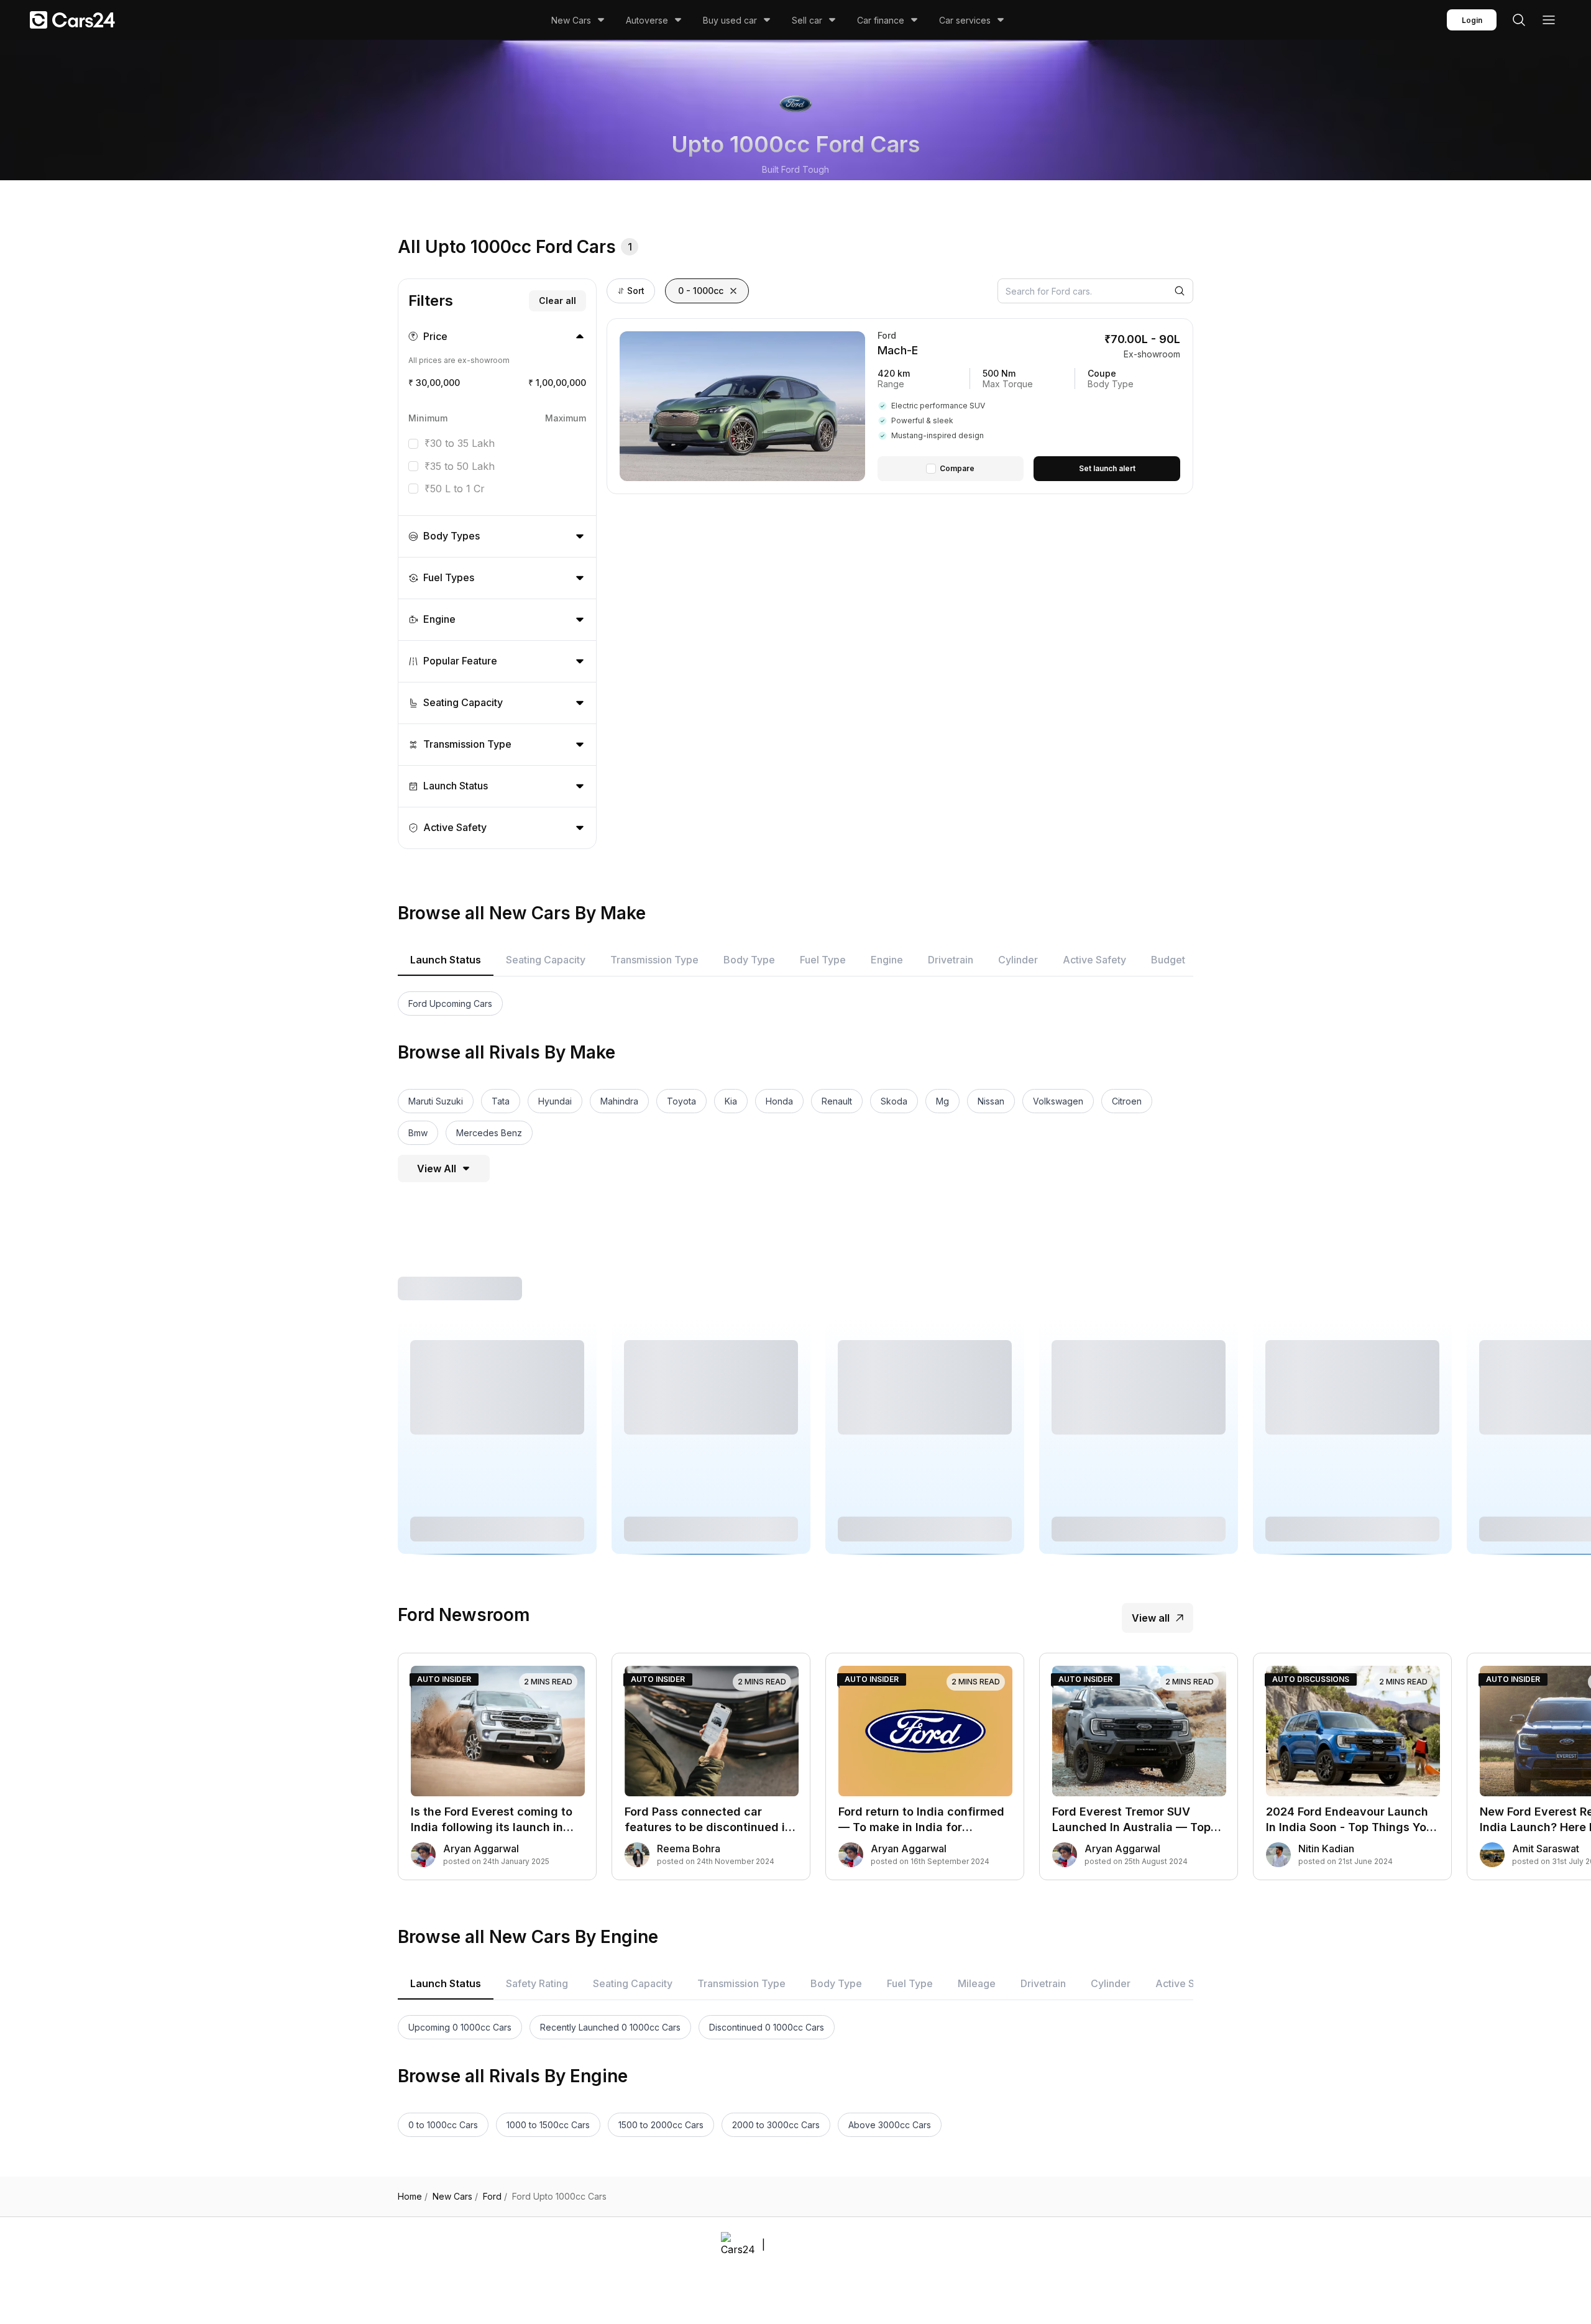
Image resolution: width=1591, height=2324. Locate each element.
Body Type (749, 960)
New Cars (571, 20)
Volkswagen (1058, 1101)
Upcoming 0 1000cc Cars (460, 2027)
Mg (942, 1101)
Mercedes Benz (489, 1133)
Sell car (807, 20)
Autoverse (647, 20)
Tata (501, 1101)
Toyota (681, 1101)
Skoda (894, 1101)
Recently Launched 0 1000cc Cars (610, 2027)
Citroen (1127, 1101)
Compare (957, 468)
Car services (965, 20)
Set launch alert (1107, 468)
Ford (495, 2197)
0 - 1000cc (701, 291)
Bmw (418, 1133)
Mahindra (619, 1101)
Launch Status (446, 960)
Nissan (991, 1101)
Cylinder (1018, 960)
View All (437, 1169)
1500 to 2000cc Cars (661, 2125)
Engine (887, 960)
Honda (779, 1101)
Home (413, 2197)
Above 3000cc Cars (890, 2125)
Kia (731, 1101)
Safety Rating (537, 1983)
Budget (1168, 960)
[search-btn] (1519, 20)
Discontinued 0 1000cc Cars (767, 2027)
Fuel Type (823, 960)
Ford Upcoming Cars (450, 1004)
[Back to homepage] (72, 20)
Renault (837, 1101)
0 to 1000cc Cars (443, 2125)
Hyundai (555, 1101)
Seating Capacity (546, 960)
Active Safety (1094, 960)
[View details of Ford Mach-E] (1029, 406)
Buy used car (730, 20)
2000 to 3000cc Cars (776, 2125)
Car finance (881, 20)
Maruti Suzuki (436, 1101)
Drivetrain (951, 960)
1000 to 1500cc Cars (548, 2125)
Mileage (977, 1983)
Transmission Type (654, 960)
